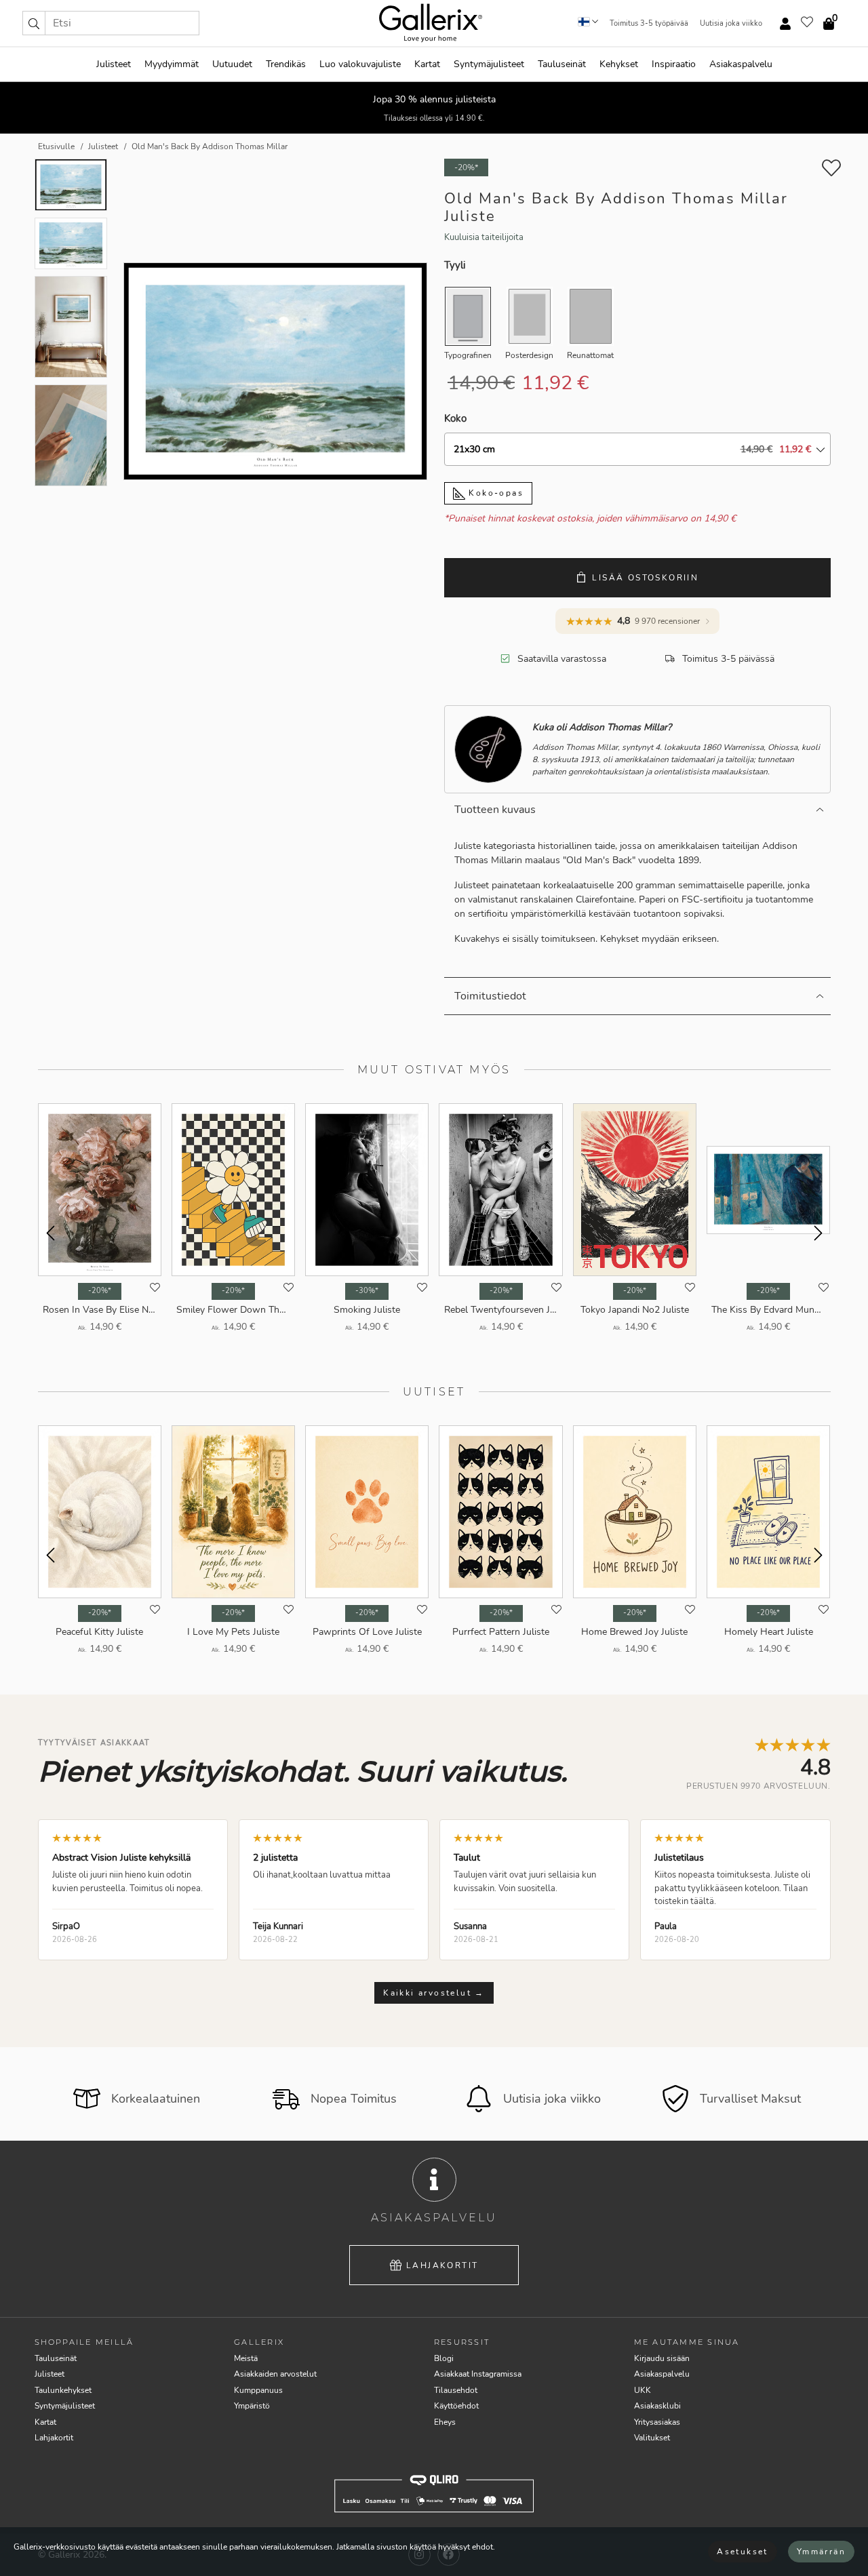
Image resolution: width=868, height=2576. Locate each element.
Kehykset (619, 64)
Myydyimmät (172, 64)
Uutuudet (232, 64)
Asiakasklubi (657, 2406)
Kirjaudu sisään (662, 2358)
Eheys (445, 2422)
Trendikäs (286, 64)
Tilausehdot (456, 2390)
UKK (643, 2390)
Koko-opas (494, 493)
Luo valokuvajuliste (360, 64)
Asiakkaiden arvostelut (275, 2374)
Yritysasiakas (657, 2422)
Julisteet (114, 64)
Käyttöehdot (456, 2406)
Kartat (427, 64)
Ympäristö (252, 2406)
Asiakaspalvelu (741, 64)
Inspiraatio (674, 64)
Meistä (246, 2358)
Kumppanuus (258, 2390)
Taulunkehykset (63, 2390)
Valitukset (652, 2438)
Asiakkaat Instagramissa (478, 2374)
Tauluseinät (562, 64)
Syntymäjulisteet (489, 64)
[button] (34, 23)
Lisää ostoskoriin (645, 578)
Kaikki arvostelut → (434, 1993)
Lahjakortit (442, 2265)
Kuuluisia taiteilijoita (484, 237)
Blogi (444, 2358)
